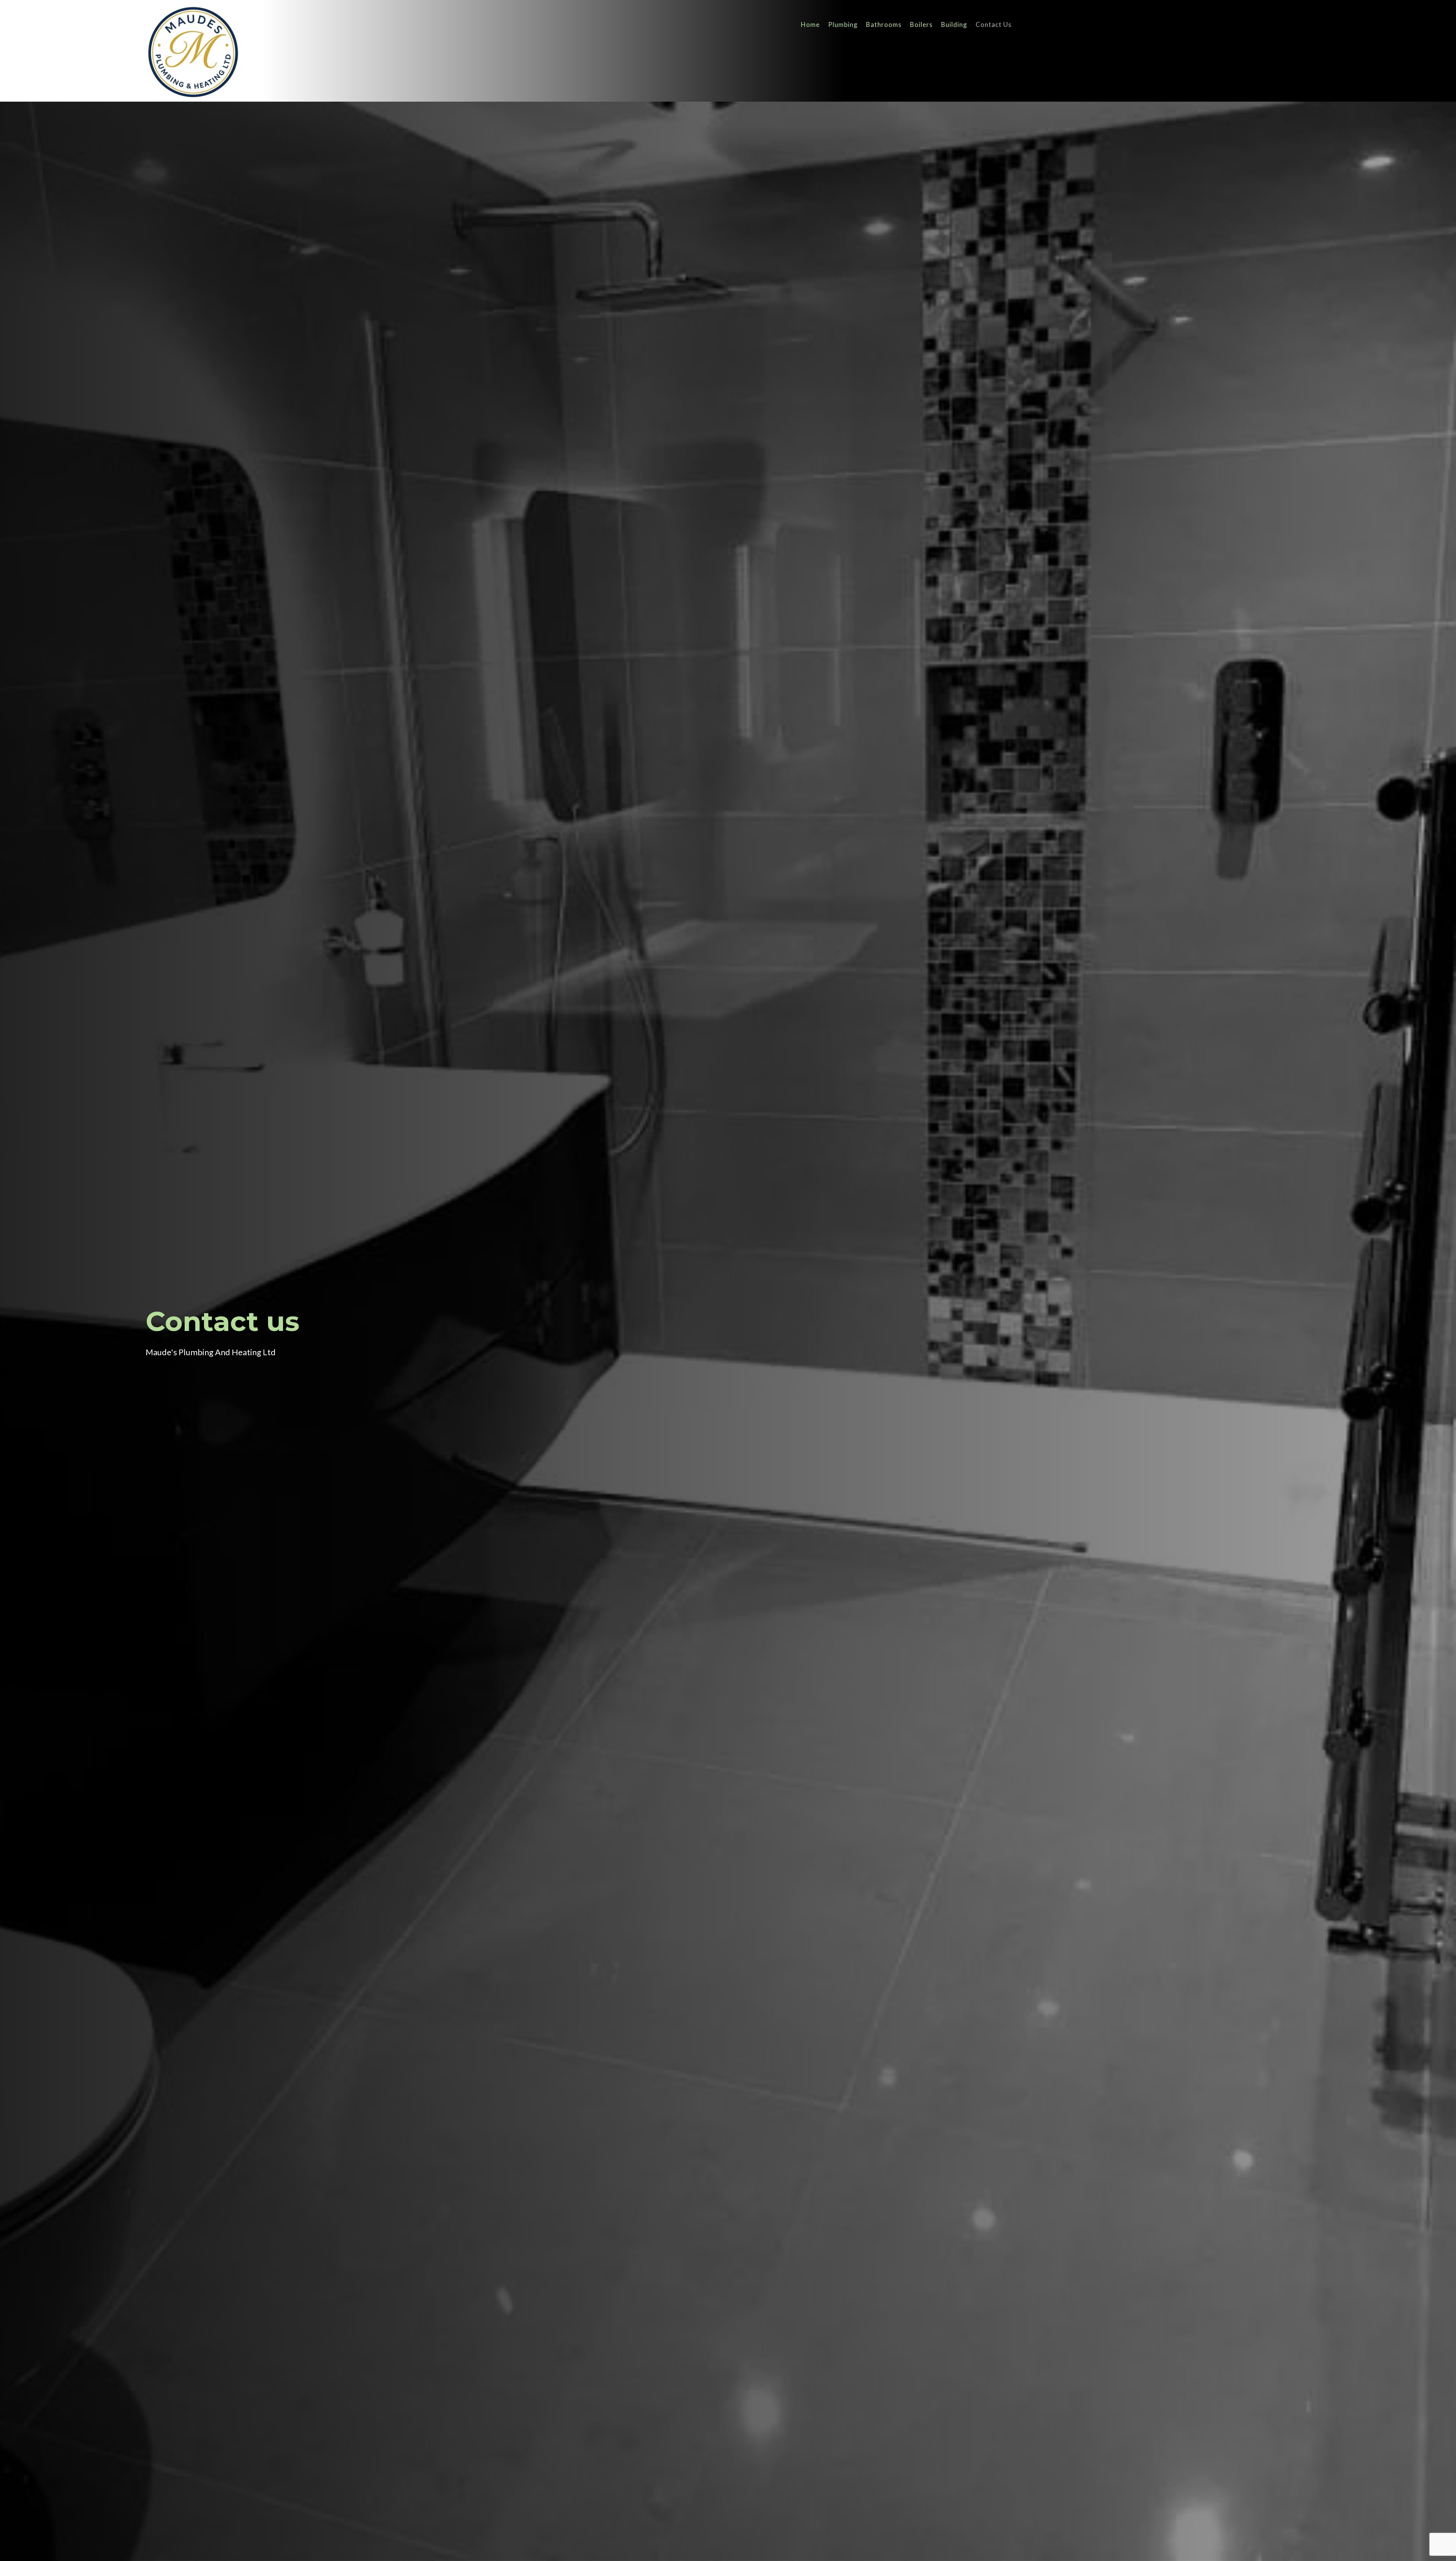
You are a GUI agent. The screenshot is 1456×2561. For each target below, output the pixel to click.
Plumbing (843, 25)
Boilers (921, 25)
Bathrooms (884, 25)
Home (810, 25)
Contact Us (994, 25)
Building (954, 25)
